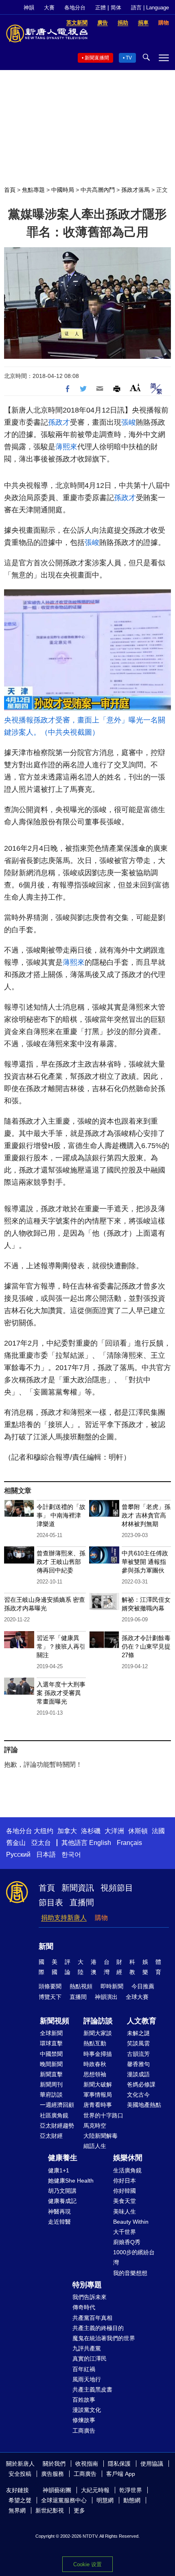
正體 (101, 8)
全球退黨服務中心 (64, 2500)
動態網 (132, 2500)
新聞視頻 (55, 2021)
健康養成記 (62, 2201)
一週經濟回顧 (57, 2105)
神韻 (29, 8)
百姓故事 (84, 2400)
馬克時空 (95, 2126)
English (100, 1843)
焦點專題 (33, 190)
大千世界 (125, 2232)
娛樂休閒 (128, 2158)
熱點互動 (95, 2043)
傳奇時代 (84, 2307)
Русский (18, 1855)
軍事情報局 (98, 2095)
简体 (116, 8)
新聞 (46, 1946)
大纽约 (44, 1831)
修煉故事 (84, 2420)
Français (129, 1843)
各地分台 (75, 8)
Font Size (135, 388)
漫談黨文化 (87, 2410)
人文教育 (142, 2021)
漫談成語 (138, 2074)
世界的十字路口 (103, 2115)
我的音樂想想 (130, 2273)
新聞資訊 (78, 1888)
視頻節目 (117, 1888)
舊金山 (16, 1843)
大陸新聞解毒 (101, 2136)
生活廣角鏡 (127, 2170)
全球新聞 (51, 2033)
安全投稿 (20, 2474)
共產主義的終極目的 (98, 2328)
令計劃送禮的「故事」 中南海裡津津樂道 (61, 1515)
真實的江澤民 (90, 2359)
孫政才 (59, 422)
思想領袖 (95, 2074)
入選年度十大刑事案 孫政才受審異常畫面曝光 (61, 1693)
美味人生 (125, 2211)
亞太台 (41, 1843)
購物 (101, 1918)
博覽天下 (50, 1997)
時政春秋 (95, 2064)
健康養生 (63, 2158)
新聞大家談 (98, 2033)
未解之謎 (138, 2033)
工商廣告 (84, 2431)
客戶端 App (121, 2474)
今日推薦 (143, 1986)
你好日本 (125, 2181)
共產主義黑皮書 (92, 2389)
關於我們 (54, 2464)
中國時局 (63, 190)
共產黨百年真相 (92, 2318)
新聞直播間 (97, 58)
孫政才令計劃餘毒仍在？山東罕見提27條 (146, 1646)
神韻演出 (106, 1997)
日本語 (46, 1855)
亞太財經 (51, 2136)
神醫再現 (59, 2211)
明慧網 (105, 2500)
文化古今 (138, 2095)
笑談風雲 (138, 2043)
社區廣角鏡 (54, 2115)
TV (129, 58)
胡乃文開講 (62, 2191)
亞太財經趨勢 (57, 2126)
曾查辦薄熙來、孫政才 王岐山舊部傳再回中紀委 (61, 1562)
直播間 (82, 1902)
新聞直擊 (51, 2074)
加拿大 (67, 1831)
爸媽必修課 (141, 2084)
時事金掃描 (98, 2054)
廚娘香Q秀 (127, 2242)
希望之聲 (20, 2500)
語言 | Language (150, 8)
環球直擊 (51, 2043)
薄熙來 (66, 447)
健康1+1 (59, 2170)
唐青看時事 (98, 2105)
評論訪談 (98, 2021)
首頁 (10, 190)
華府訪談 (51, 2095)
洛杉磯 (91, 1831)
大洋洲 (114, 1831)
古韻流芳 (138, 2054)
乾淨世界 (131, 2490)
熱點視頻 (81, 1986)
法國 (158, 1831)
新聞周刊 (51, 2084)
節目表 (51, 1902)
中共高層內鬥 (98, 190)
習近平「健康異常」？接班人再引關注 (61, 1646)
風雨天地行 (87, 2379)
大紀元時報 (95, 2490)
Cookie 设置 (87, 2564)
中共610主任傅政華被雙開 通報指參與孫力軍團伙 (145, 1562)
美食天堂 (125, 2201)
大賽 (49, 8)
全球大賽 (137, 1997)
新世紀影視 (50, 2510)
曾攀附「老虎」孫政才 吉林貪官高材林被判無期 (146, 1515)
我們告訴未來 (90, 2297)
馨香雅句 (138, 2064)
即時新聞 (112, 1986)
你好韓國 (125, 2191)
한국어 (71, 1855)
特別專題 (87, 2285)
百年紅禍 (84, 2369)
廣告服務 (52, 2474)
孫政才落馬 (136, 190)
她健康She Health (71, 2181)
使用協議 (152, 2464)
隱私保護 (119, 2464)
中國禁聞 (51, 2054)
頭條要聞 (50, 1986)
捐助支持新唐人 (64, 1918)
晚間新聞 (51, 2064)
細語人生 (95, 2146)
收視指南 (87, 2464)
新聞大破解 (98, 2084)
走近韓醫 (59, 2222)
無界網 (17, 2510)
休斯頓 (138, 1831)
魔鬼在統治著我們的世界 (104, 2338)
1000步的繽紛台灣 (134, 2257)
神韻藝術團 (57, 2490)
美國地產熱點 (144, 2105)
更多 (79, 2510)
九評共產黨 (87, 2348)
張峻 (129, 422)
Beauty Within (131, 2222)
